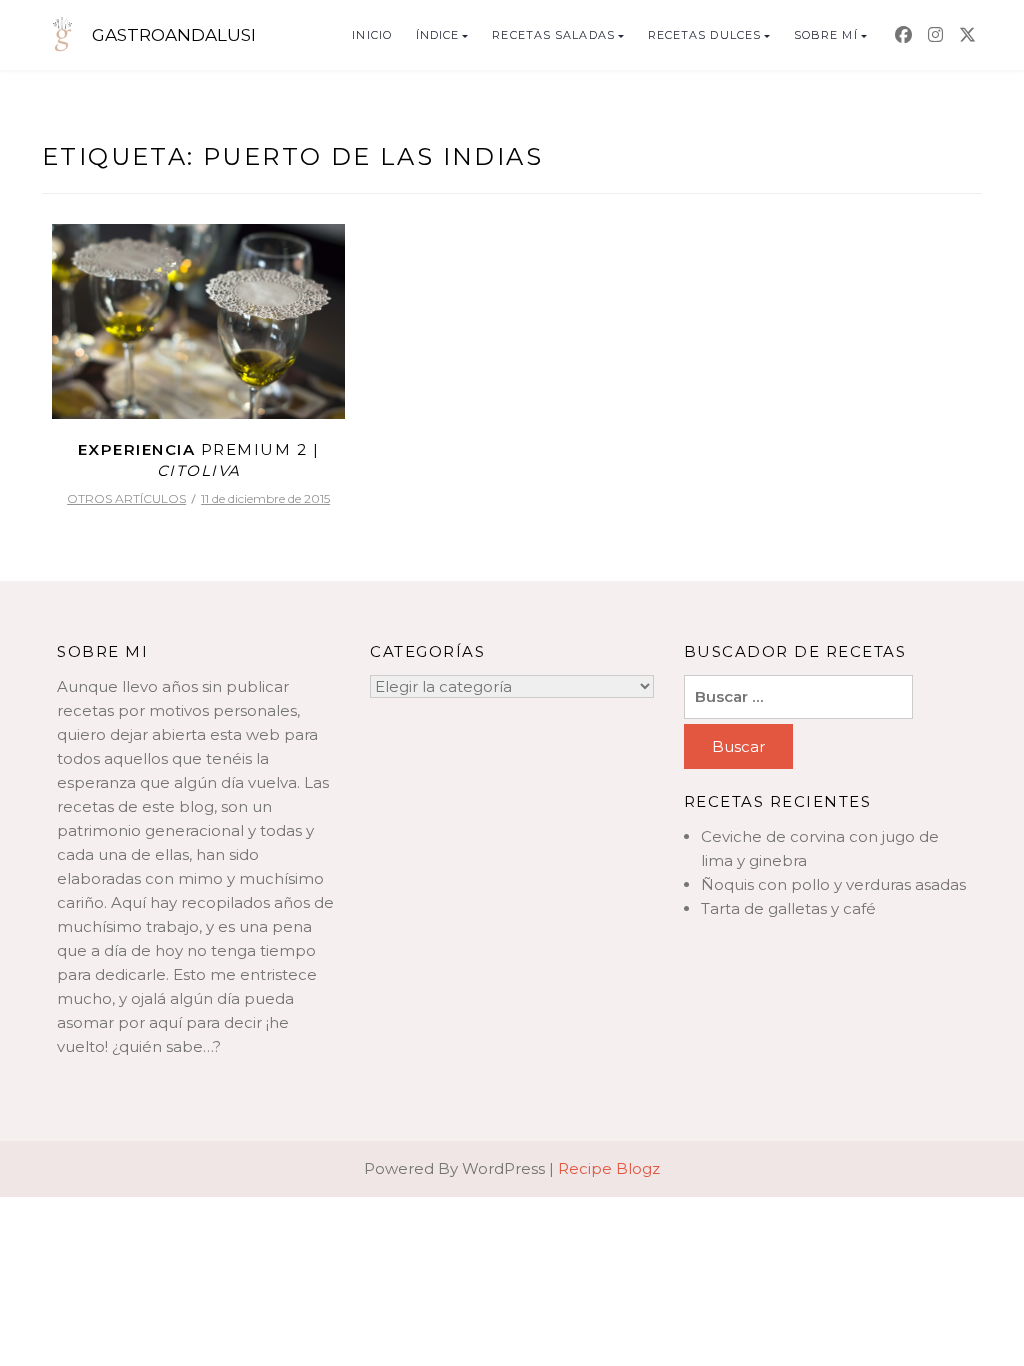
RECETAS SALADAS (553, 35)
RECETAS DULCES (704, 35)
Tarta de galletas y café (788, 908)
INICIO (372, 35)
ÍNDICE (438, 35)
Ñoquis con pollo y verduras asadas (833, 884)
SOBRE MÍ (826, 35)
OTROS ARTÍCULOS (126, 498)
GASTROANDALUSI (174, 35)
